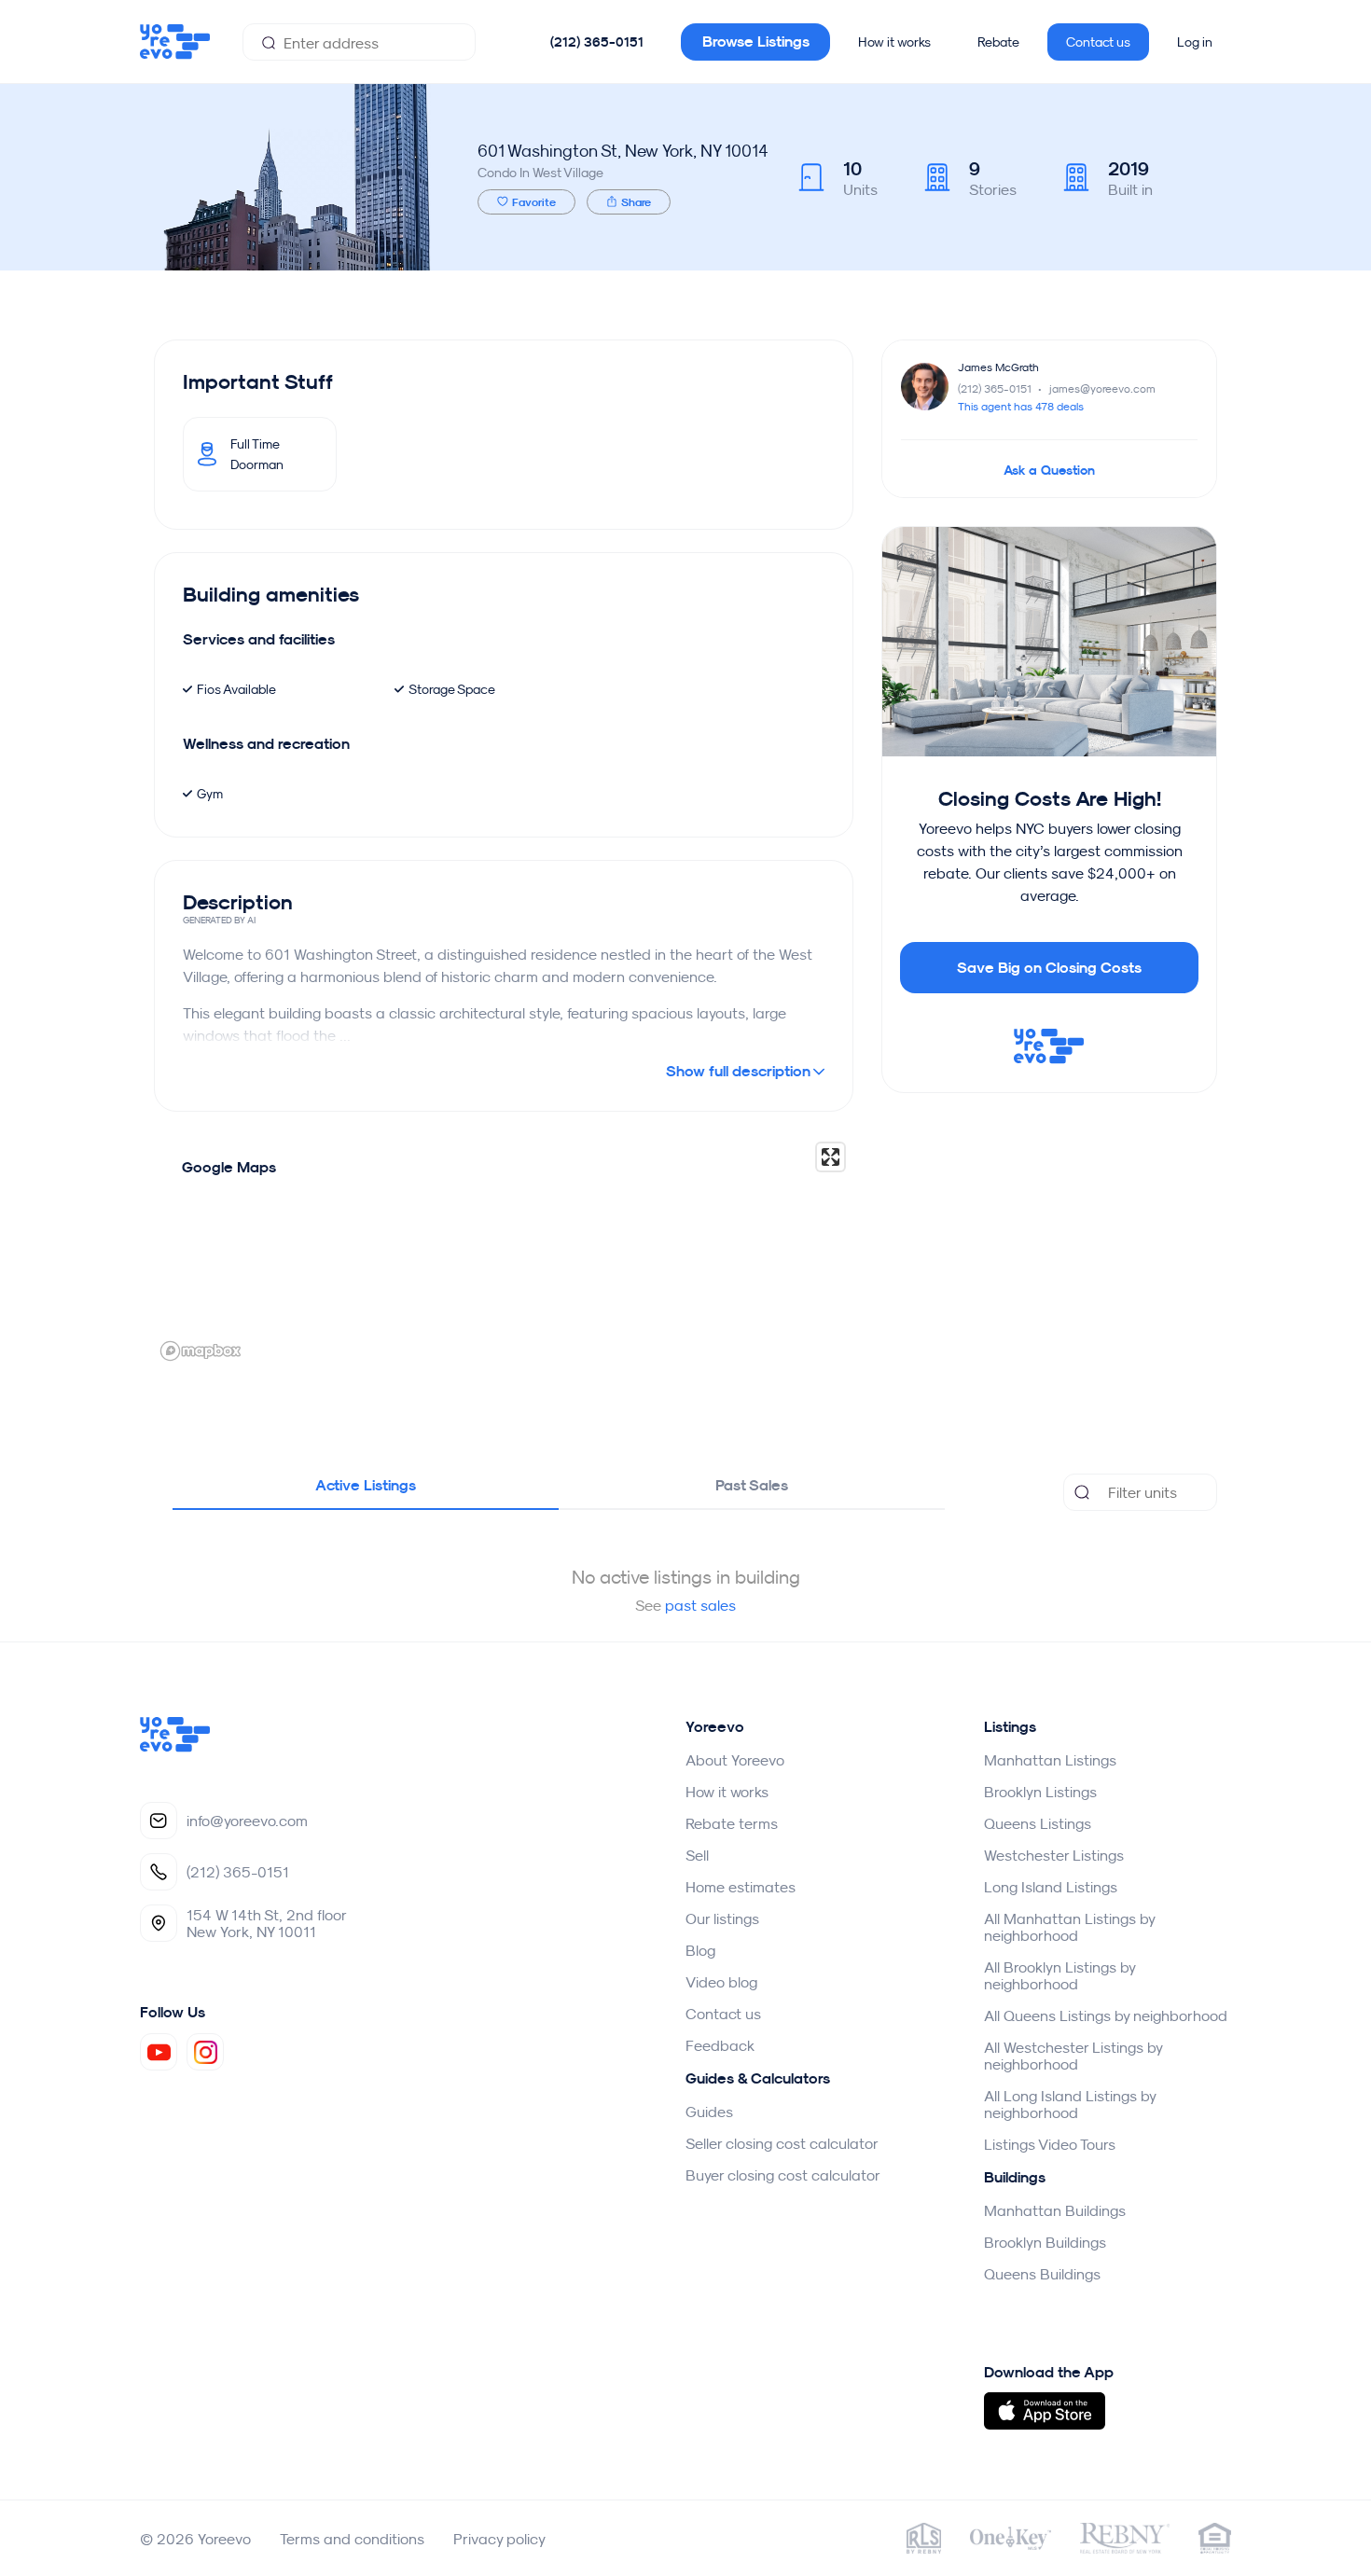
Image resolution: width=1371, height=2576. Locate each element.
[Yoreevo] (175, 1747)
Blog (700, 1950)
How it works (894, 42)
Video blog (721, 1982)
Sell (697, 1855)
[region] (504, 1251)
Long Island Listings (1051, 1887)
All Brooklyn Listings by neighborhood (1059, 1975)
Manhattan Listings (1050, 1760)
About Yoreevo (735, 1760)
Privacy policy (499, 2539)
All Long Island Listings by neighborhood (1070, 2104)
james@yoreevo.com (1102, 388)
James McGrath (998, 367)
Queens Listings (1038, 1823)
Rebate (998, 42)
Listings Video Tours (1050, 2144)
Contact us (1098, 42)
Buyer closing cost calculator (783, 2175)
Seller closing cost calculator (782, 2143)
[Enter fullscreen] (831, 1157)
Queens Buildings (1042, 2274)
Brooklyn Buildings (1045, 2242)
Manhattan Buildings (1055, 2210)
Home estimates (741, 1887)
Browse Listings (756, 42)
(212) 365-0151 (597, 42)
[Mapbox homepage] (201, 1351)
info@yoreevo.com (247, 1821)
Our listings (722, 1918)
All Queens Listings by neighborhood (1106, 2015)
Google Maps (229, 1167)
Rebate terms (732, 1823)
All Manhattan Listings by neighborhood (1069, 1927)
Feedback (720, 2045)
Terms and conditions (352, 2539)
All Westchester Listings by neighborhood (1073, 2056)
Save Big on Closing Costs (1049, 968)
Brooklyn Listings (1040, 1792)
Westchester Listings (1054, 1855)
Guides (709, 2112)
